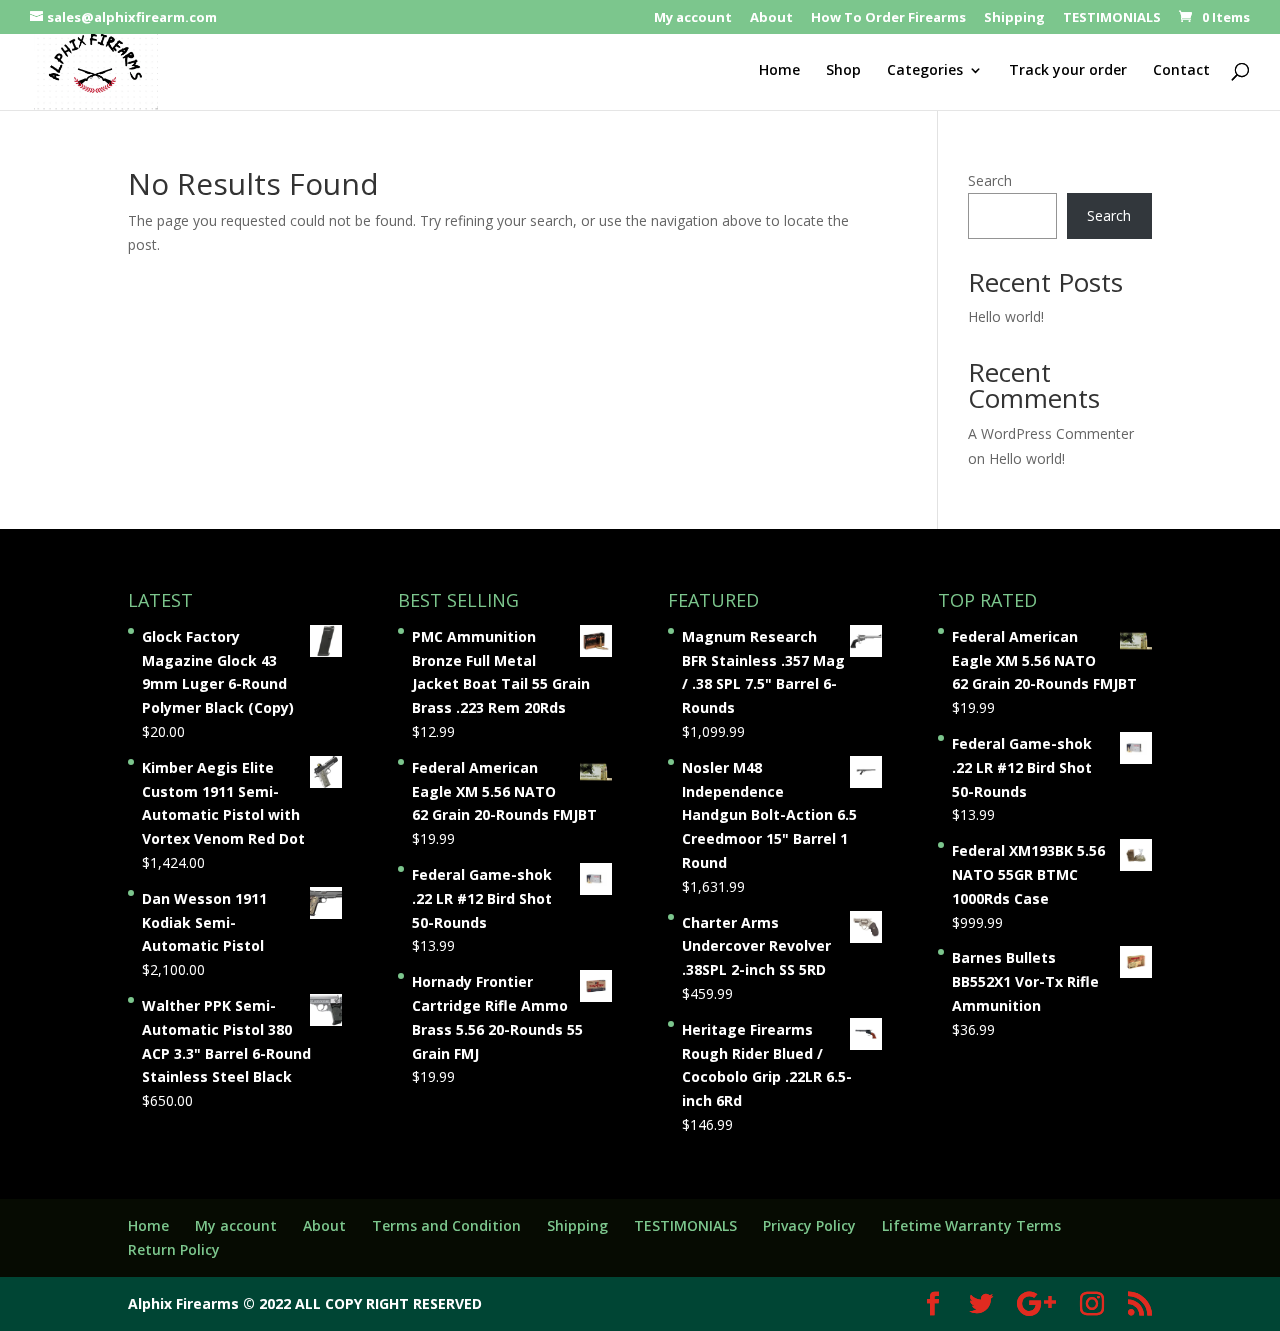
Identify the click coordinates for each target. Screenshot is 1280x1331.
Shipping (1014, 18)
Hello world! (1006, 316)
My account (693, 18)
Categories (925, 71)
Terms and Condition (446, 1225)
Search (990, 180)
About (771, 18)
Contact (1181, 71)
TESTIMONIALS (1112, 18)
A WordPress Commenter (1051, 433)
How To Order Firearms (888, 18)
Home (779, 71)
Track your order (1068, 71)
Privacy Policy (809, 1225)
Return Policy (174, 1249)
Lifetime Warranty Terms (971, 1225)
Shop (843, 71)
